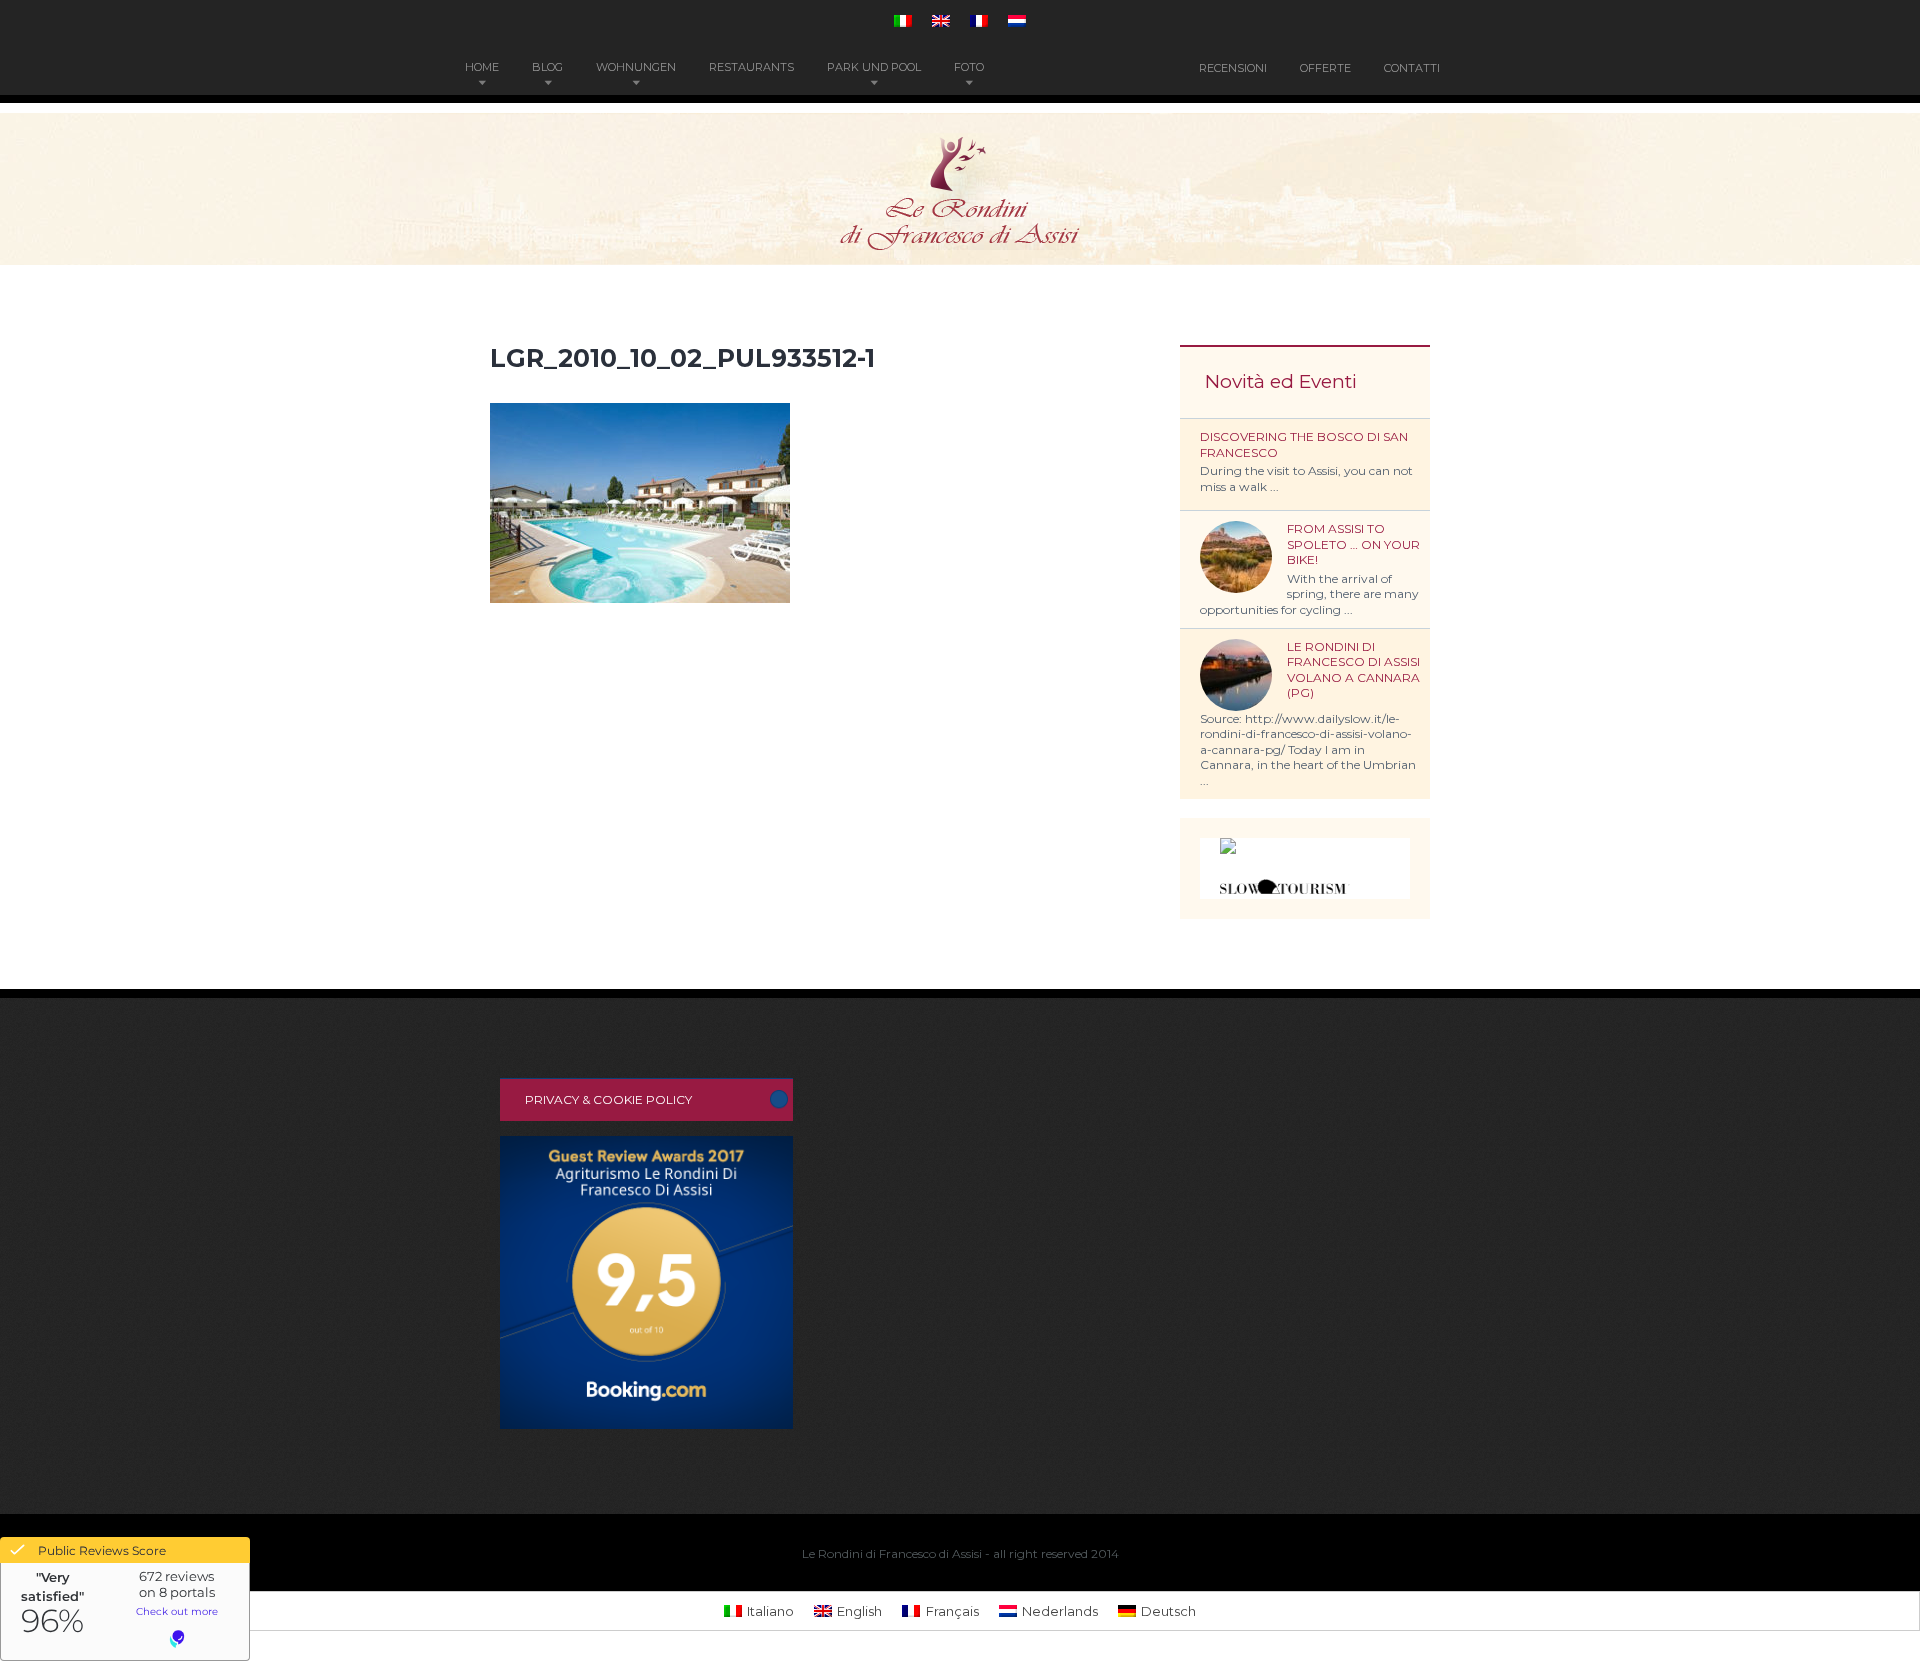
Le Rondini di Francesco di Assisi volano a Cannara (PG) (1353, 670)
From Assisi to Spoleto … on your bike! (1353, 544)
